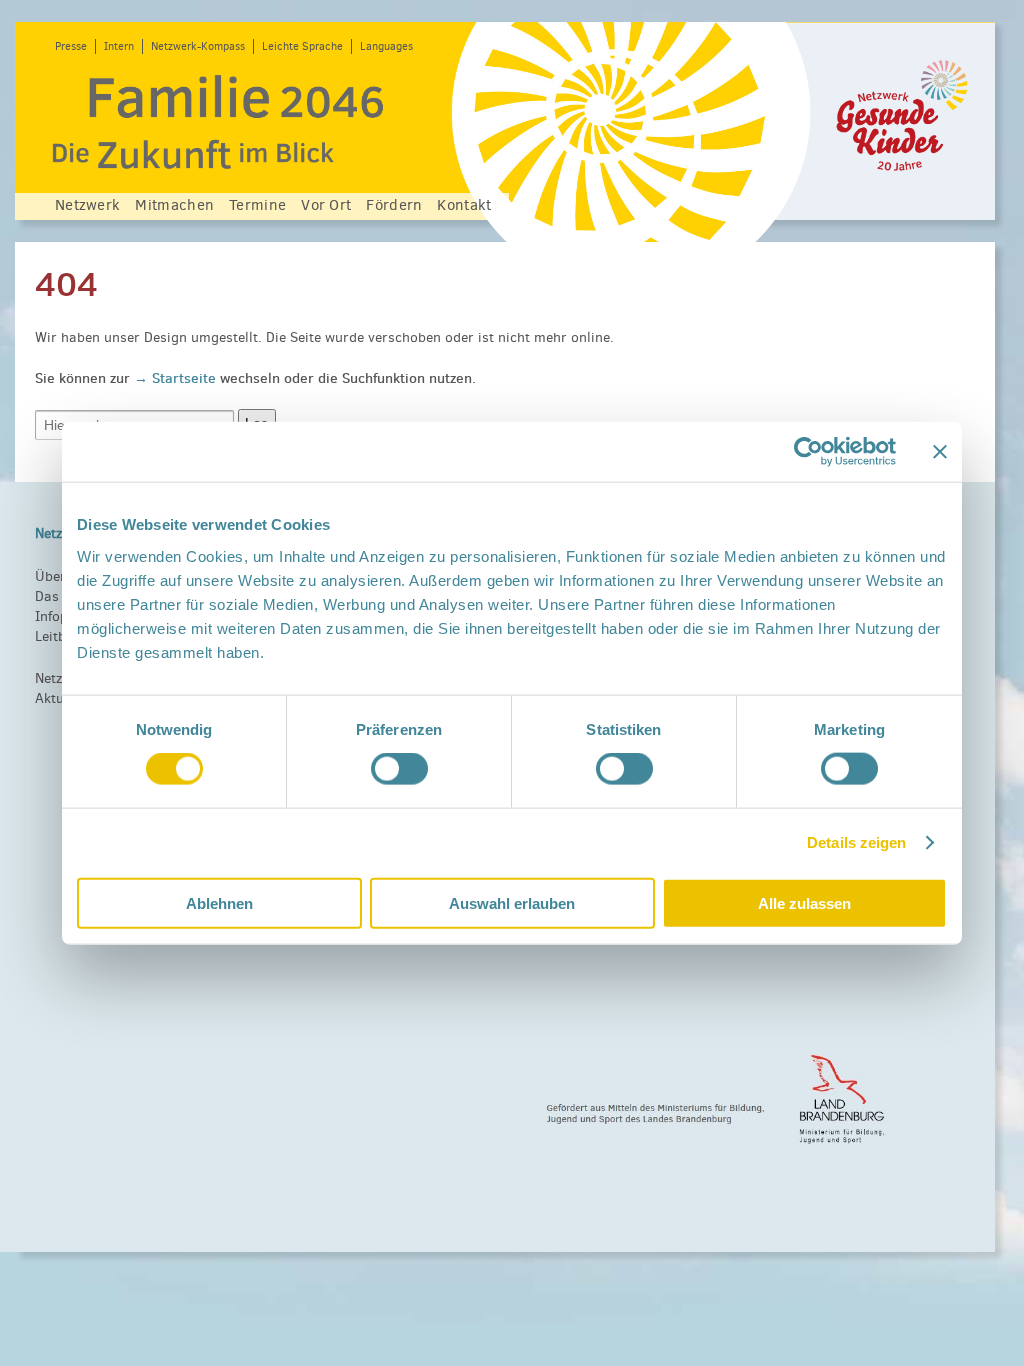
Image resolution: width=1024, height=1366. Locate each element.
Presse (71, 46)
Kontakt (464, 205)
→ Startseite (177, 378)
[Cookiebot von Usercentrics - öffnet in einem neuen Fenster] (808, 452)
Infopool (61, 616)
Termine (257, 205)
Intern (119, 46)
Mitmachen (174, 205)
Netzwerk (87, 205)
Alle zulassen (804, 902)
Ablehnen (219, 902)
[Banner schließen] (940, 452)
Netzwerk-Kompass (198, 46)
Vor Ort (326, 205)
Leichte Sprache (302, 46)
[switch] (399, 769)
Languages (386, 46)
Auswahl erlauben (512, 902)
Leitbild (58, 636)
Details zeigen (856, 842)
